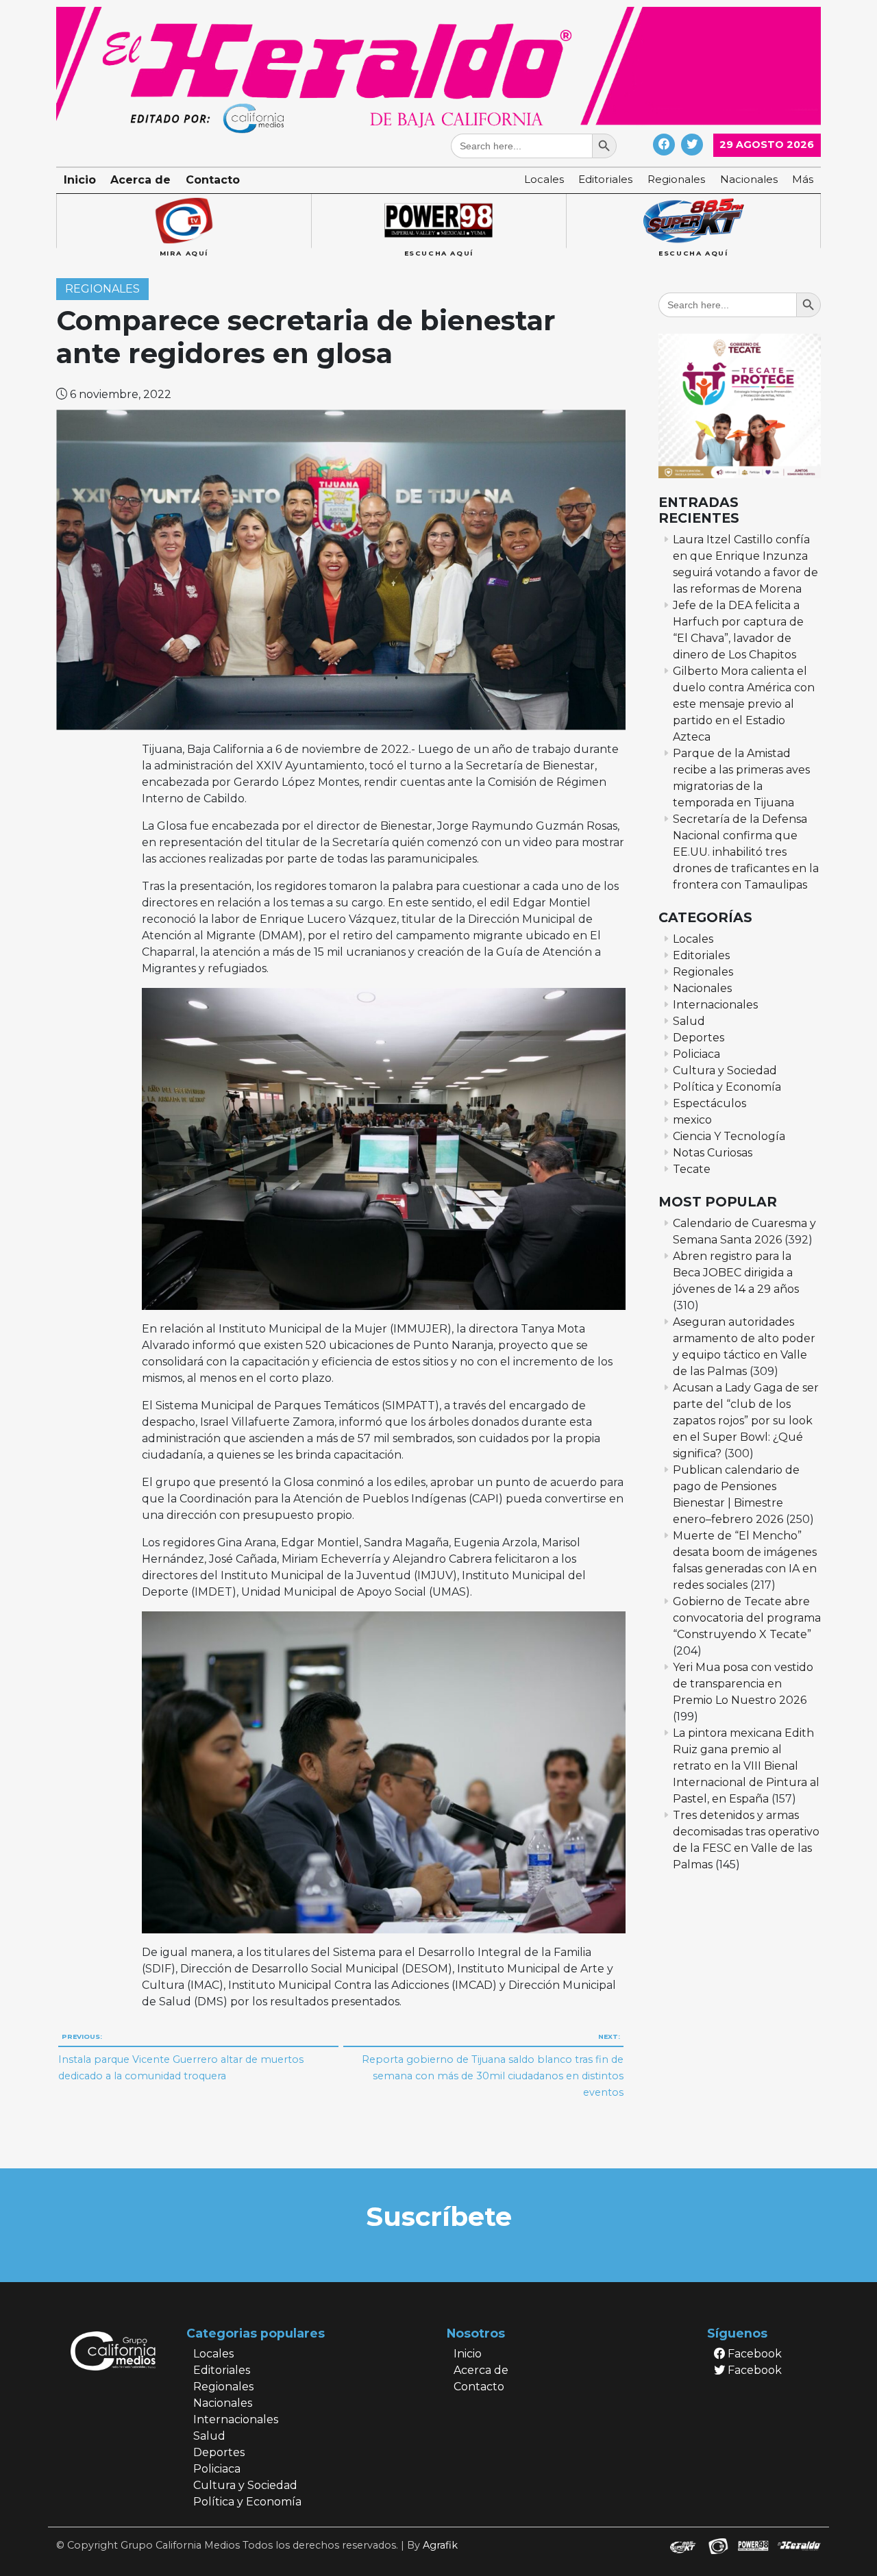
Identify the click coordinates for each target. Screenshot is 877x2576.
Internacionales (715, 1005)
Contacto (213, 180)
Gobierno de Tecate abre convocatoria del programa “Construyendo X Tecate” (747, 1618)
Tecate (692, 1169)
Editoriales (605, 179)
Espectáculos (709, 1103)
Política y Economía (727, 1087)
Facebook (753, 2354)
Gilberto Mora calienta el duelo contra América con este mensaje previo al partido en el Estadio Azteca (744, 704)
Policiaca (696, 1054)
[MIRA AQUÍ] (184, 221)
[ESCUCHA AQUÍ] (438, 221)
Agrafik (440, 2545)
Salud (689, 1021)
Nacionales (749, 179)
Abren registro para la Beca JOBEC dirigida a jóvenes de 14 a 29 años (736, 1273)
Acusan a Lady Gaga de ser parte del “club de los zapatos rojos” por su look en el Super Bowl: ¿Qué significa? (746, 1421)
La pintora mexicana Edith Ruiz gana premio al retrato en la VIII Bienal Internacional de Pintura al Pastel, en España (746, 1766)
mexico (692, 1120)
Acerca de (140, 180)
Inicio (80, 180)
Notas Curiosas (713, 1153)
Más (803, 179)
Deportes (699, 1038)
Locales (544, 179)
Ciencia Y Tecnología (729, 1136)
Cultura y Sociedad (725, 1070)
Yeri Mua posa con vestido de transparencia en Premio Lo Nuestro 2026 (743, 1684)
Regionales (676, 179)
